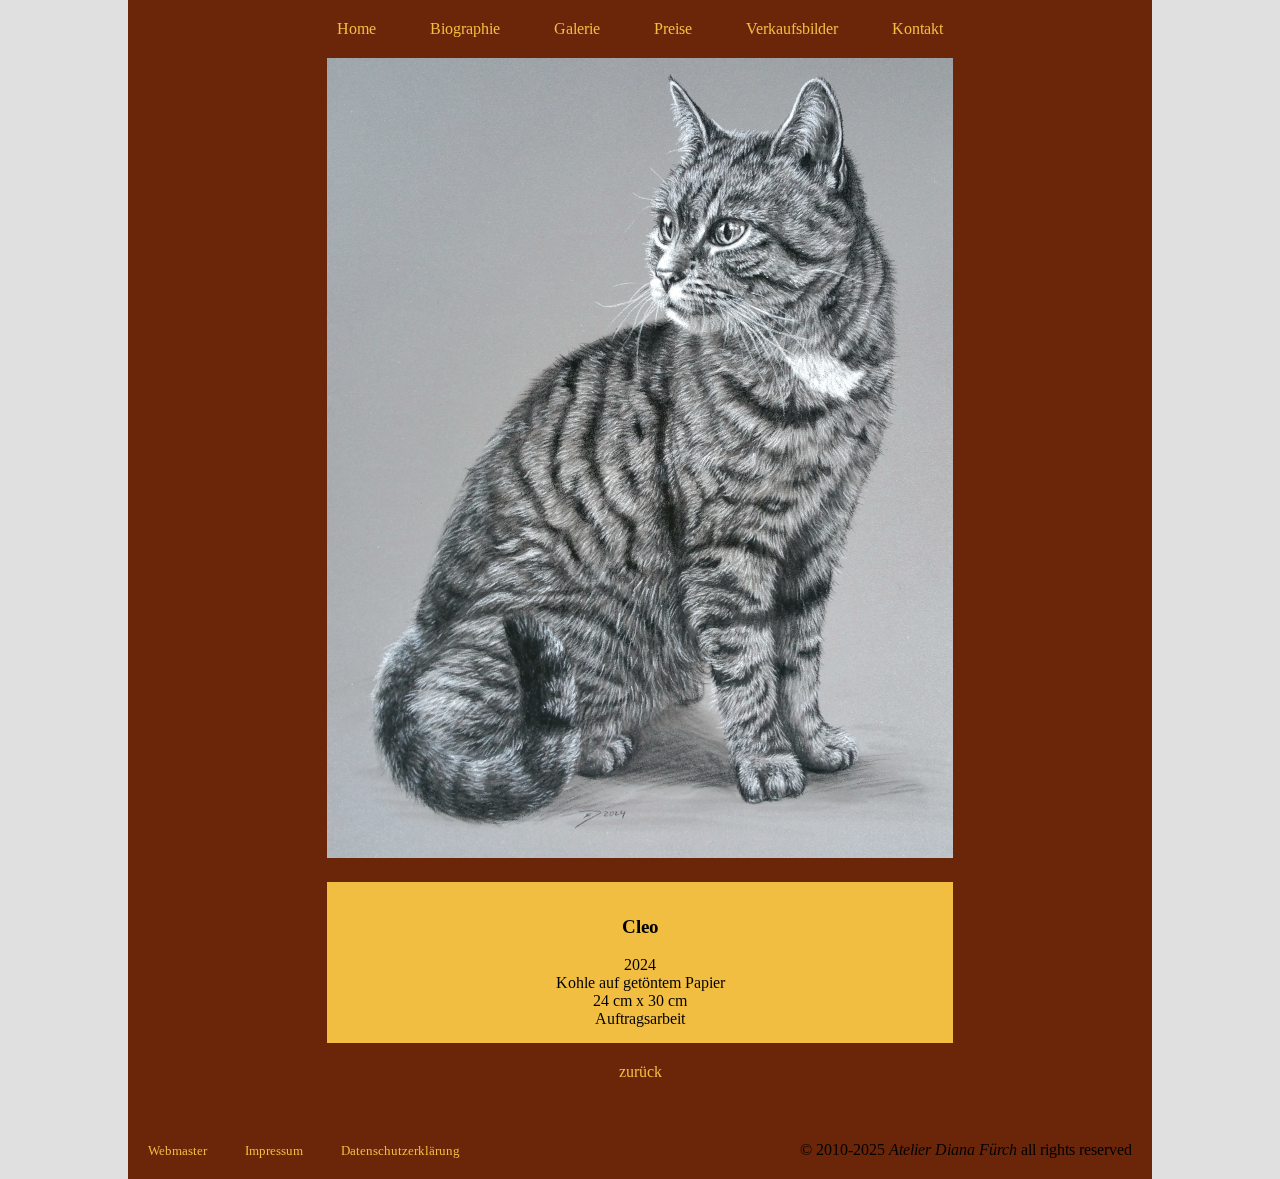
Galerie (577, 28)
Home (356, 28)
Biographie (465, 28)
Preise (673, 28)
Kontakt (917, 28)
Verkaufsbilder (792, 28)
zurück (640, 1071)
